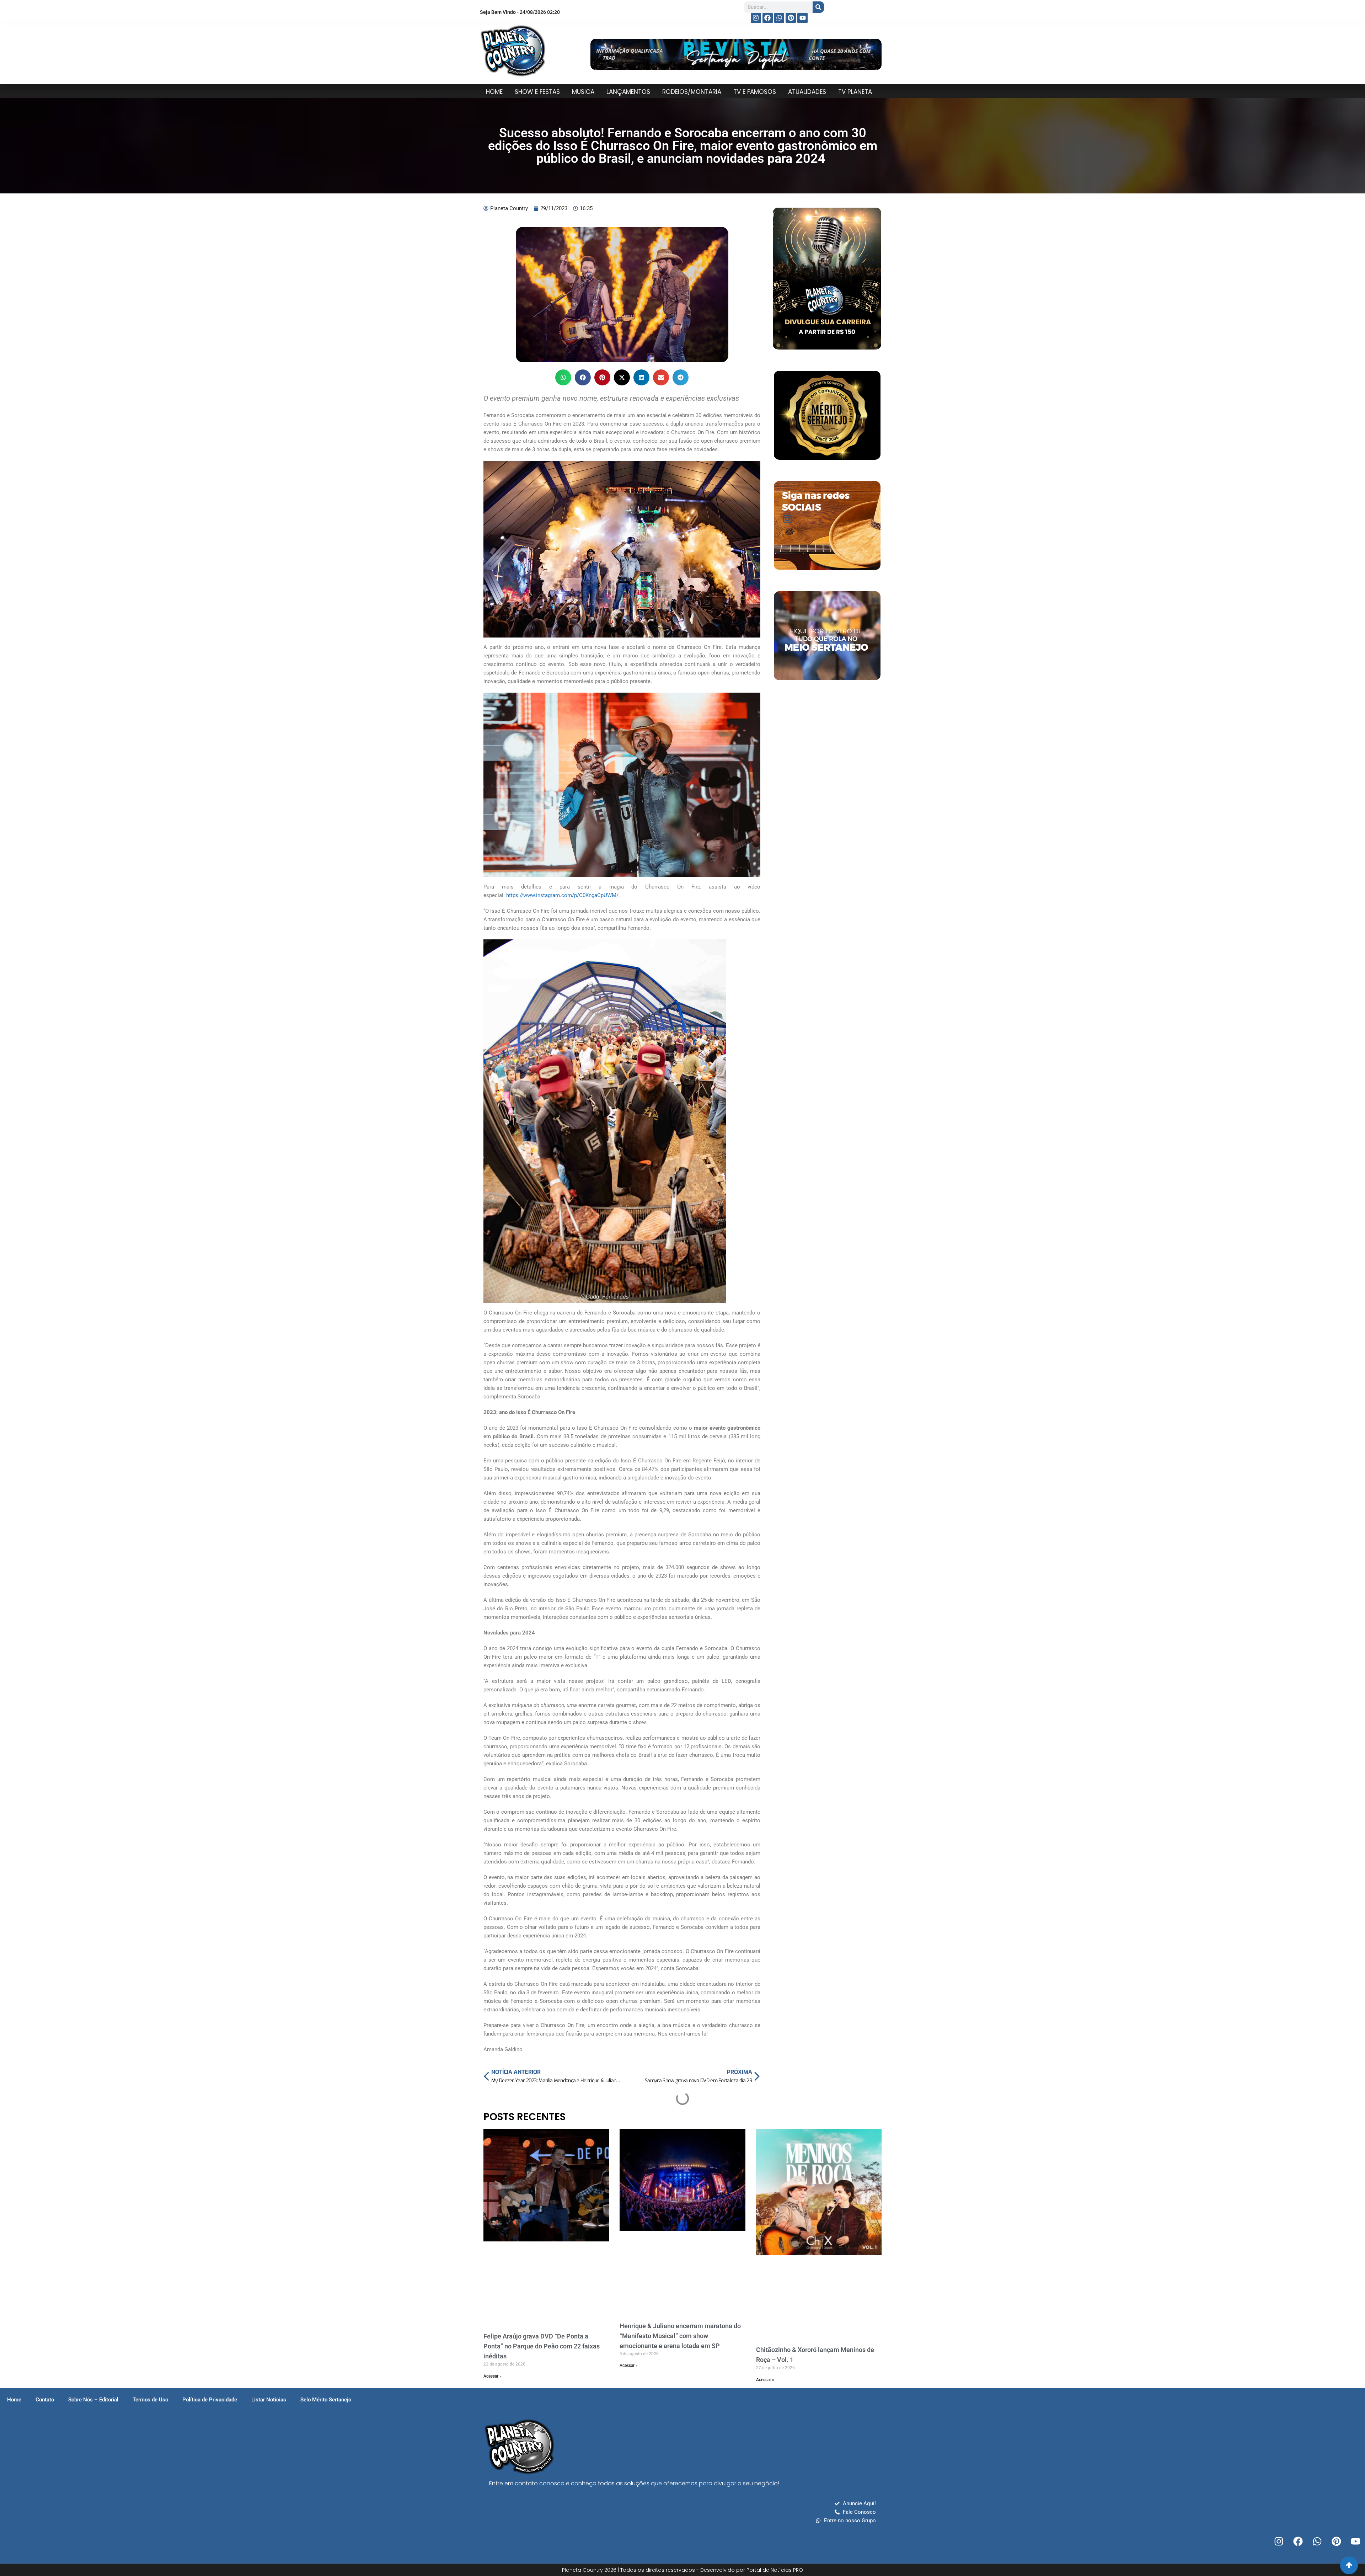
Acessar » (493, 2376)
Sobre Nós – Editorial (93, 2400)
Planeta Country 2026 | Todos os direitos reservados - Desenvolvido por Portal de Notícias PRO (682, 2570)
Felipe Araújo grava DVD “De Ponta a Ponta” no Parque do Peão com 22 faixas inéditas (542, 2346)
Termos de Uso (150, 2400)
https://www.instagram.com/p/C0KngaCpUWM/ (562, 895)
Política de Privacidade (210, 2400)
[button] (563, 377)
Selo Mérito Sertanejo (326, 2400)
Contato (45, 2400)
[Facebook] (768, 18)
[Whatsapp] (779, 18)
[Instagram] (756, 18)
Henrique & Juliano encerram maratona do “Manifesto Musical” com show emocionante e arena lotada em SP (680, 2336)
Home (14, 2400)
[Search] (818, 7)
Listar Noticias (269, 2400)
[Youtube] (802, 18)
